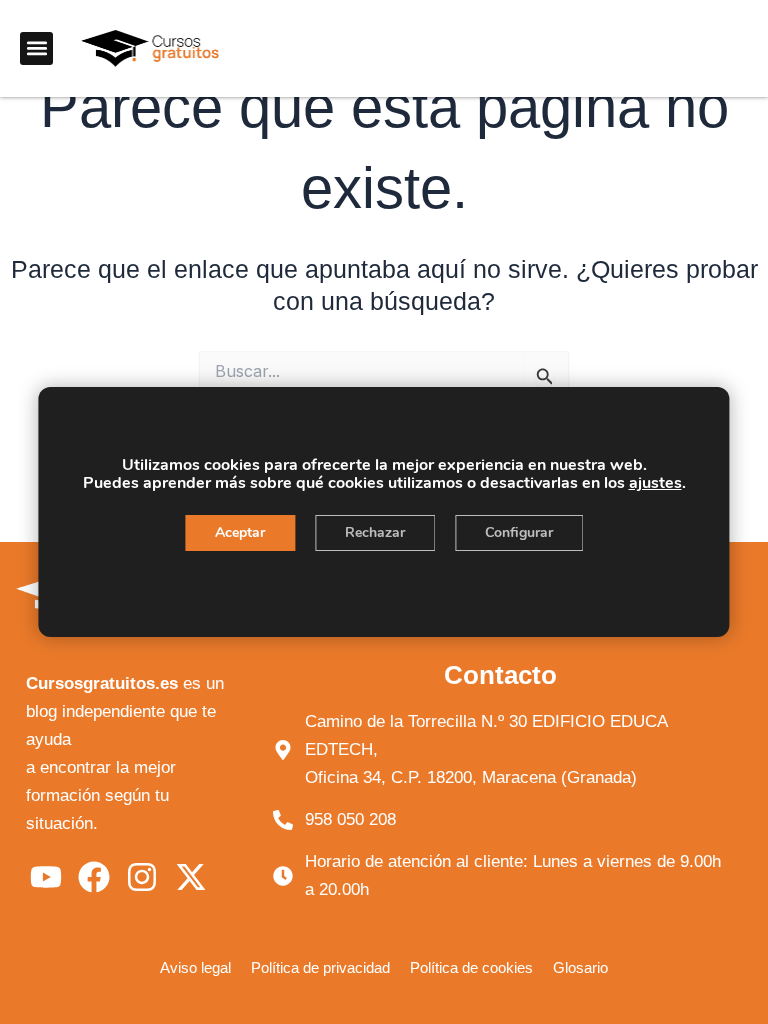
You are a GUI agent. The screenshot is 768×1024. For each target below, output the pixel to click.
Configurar (519, 532)
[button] (36, 48)
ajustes (655, 483)
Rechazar (375, 532)
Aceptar (240, 532)
